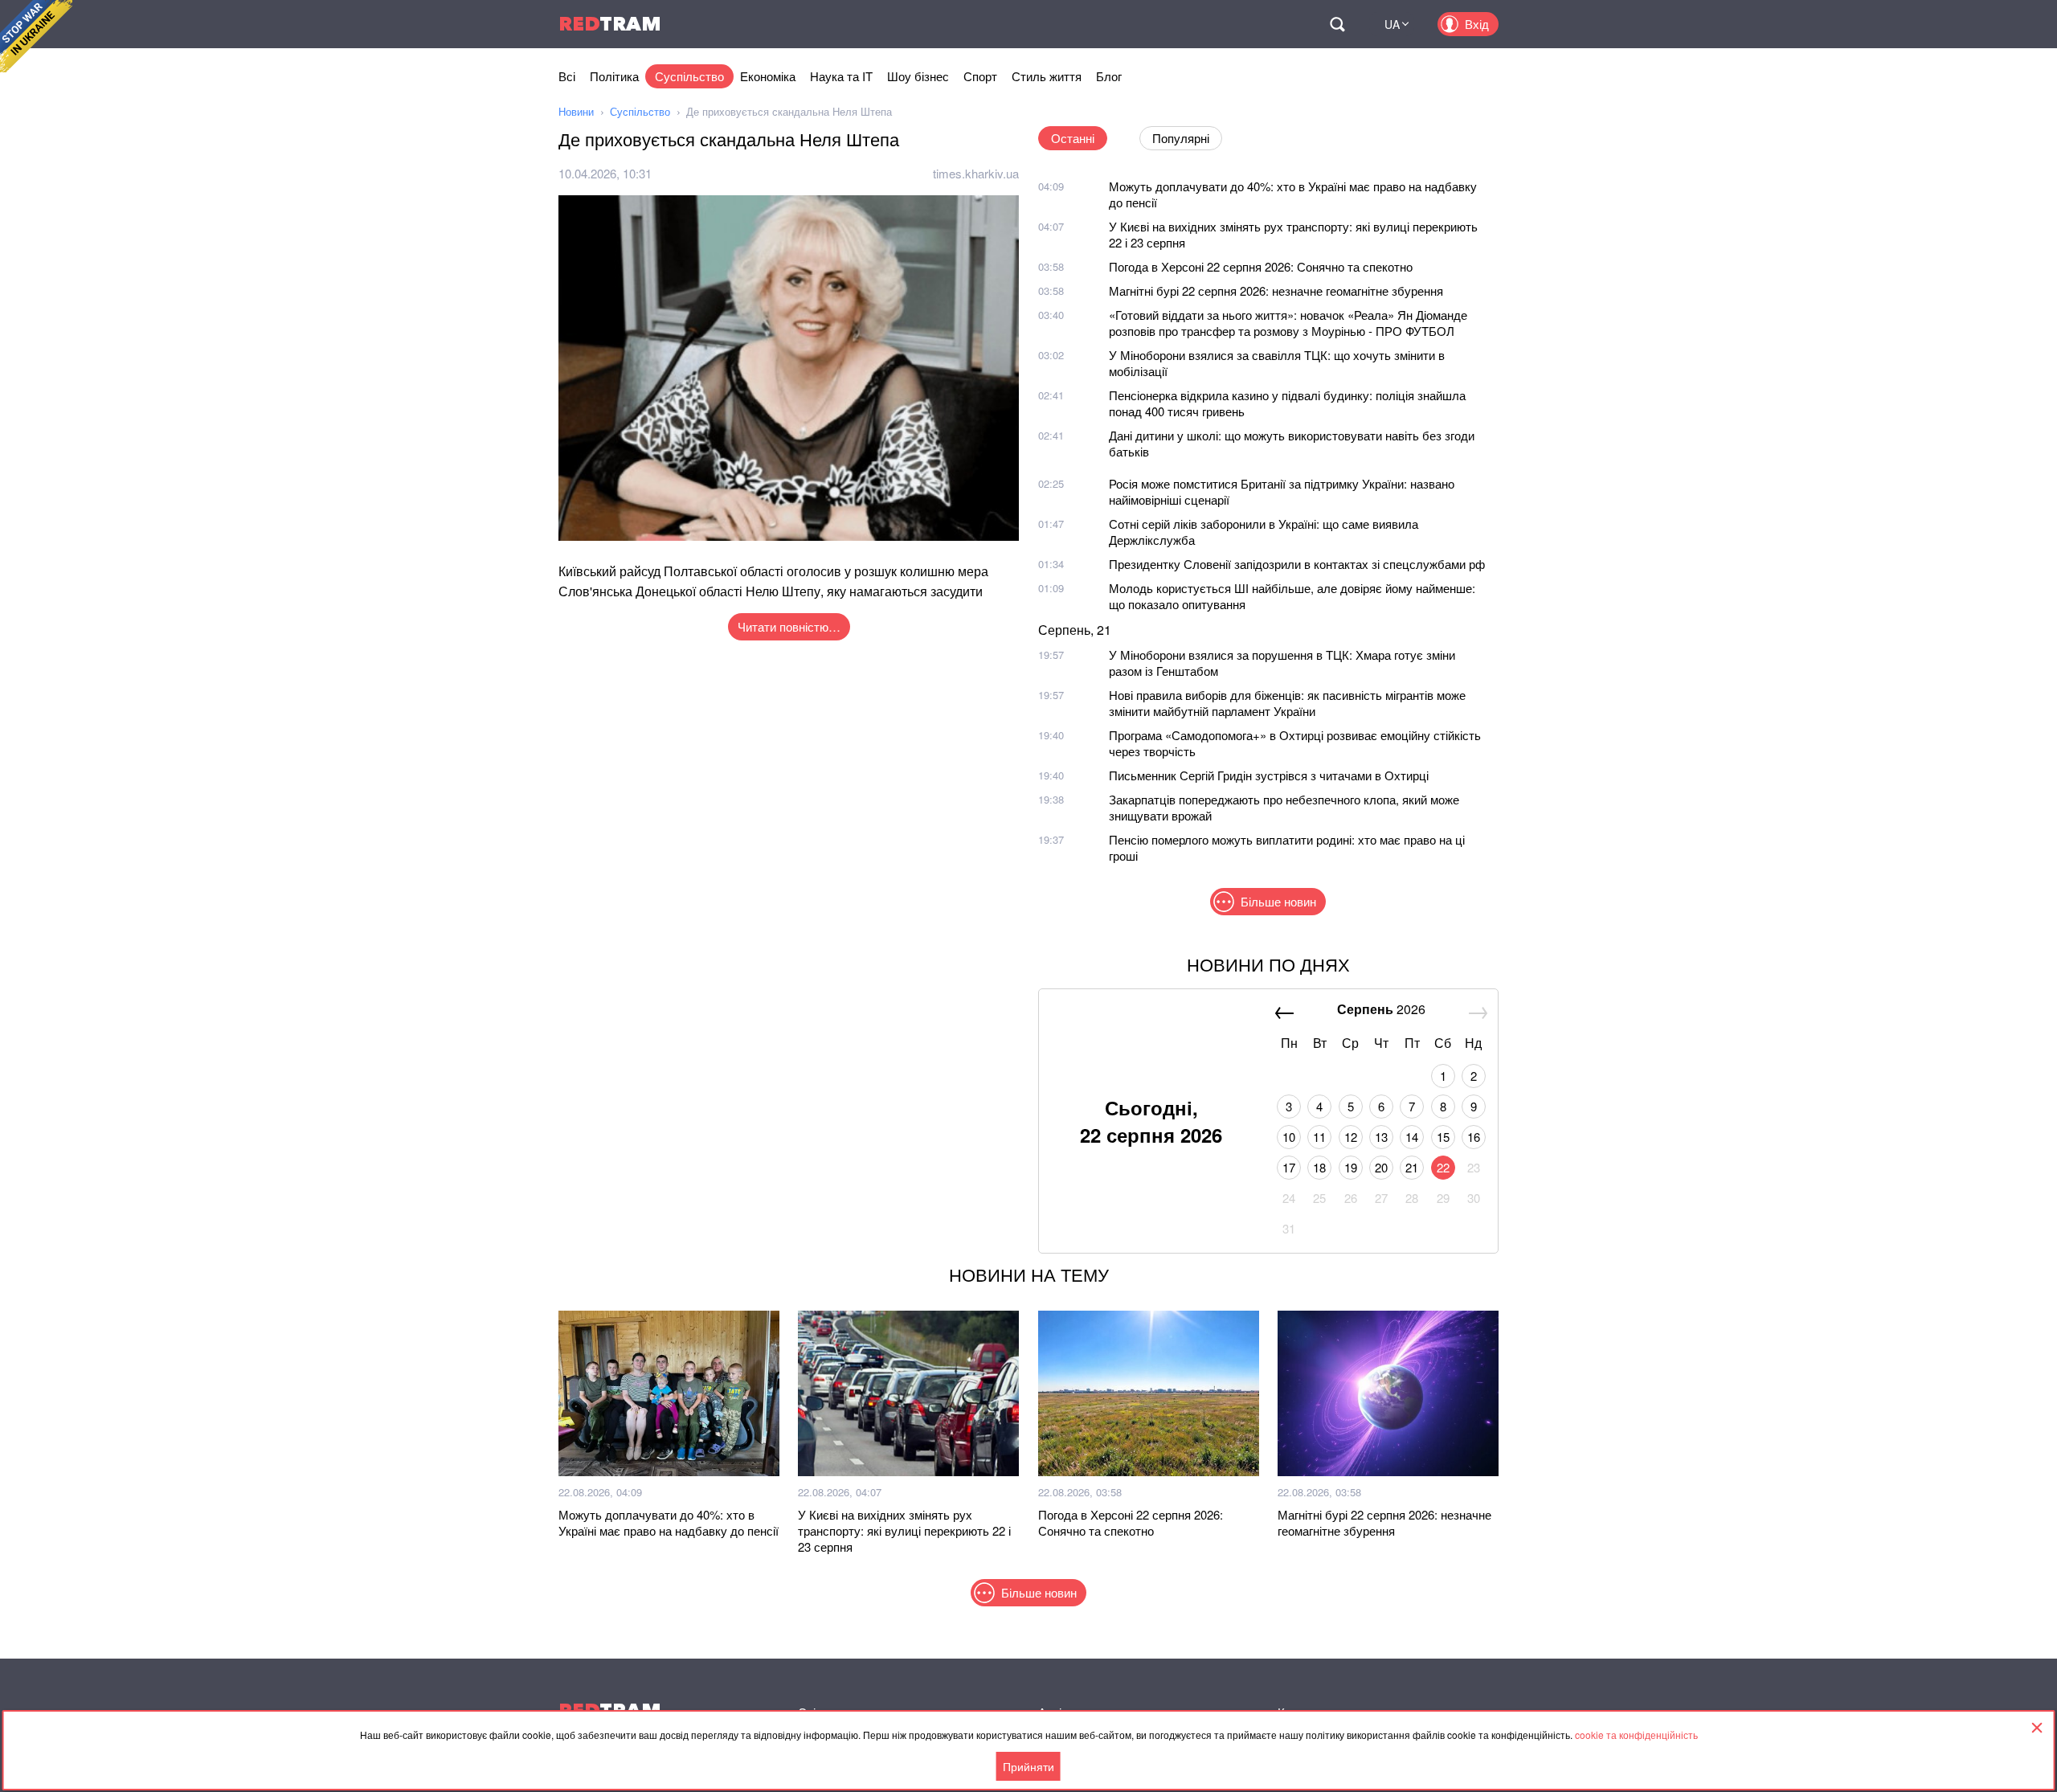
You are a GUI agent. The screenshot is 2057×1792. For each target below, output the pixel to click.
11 (1319, 1137)
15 (1443, 1137)
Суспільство (689, 76)
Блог (1109, 76)
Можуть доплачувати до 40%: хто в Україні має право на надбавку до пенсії (1293, 194)
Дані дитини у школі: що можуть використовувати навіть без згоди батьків (1292, 443)
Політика (614, 76)
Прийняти (1028, 1766)
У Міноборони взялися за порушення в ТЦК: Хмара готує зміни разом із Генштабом (1282, 663)
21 (1412, 1167)
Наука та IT (841, 76)
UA (1392, 24)
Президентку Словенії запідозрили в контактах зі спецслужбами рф (1297, 564)
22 (1443, 1167)
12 (1351, 1137)
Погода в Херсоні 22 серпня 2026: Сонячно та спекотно (1261, 266)
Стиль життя (1047, 76)
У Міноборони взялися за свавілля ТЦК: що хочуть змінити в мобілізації (1277, 363)
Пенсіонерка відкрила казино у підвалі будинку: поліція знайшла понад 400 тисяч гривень (1287, 403)
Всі (567, 76)
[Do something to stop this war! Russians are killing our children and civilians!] (36, 36)
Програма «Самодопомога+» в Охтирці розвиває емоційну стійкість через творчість (1295, 743)
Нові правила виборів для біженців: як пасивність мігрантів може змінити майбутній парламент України (1287, 703)
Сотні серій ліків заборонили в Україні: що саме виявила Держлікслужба (1264, 532)
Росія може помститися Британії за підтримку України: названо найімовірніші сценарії (1282, 491)
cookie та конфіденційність (1636, 1735)
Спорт (980, 76)
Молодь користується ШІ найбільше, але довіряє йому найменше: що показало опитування (1292, 596)
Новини (576, 111)
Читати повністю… (789, 626)
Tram (610, 24)
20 (1381, 1167)
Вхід (1477, 24)
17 (1289, 1167)
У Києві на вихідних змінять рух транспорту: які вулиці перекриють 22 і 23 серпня (1293, 234)
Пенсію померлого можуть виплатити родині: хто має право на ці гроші (1287, 847)
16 (1474, 1137)
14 (1412, 1137)
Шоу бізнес (918, 76)
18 (1319, 1167)
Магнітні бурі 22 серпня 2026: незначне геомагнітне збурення (1276, 290)
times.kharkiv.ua (976, 173)
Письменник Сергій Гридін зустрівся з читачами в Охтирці (1269, 775)
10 (1289, 1137)
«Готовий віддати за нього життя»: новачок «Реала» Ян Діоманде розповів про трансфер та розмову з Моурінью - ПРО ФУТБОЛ (1288, 323)
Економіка (768, 76)
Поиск (1337, 24)
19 (1351, 1167)
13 (1381, 1137)
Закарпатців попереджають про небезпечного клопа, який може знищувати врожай (1284, 807)
